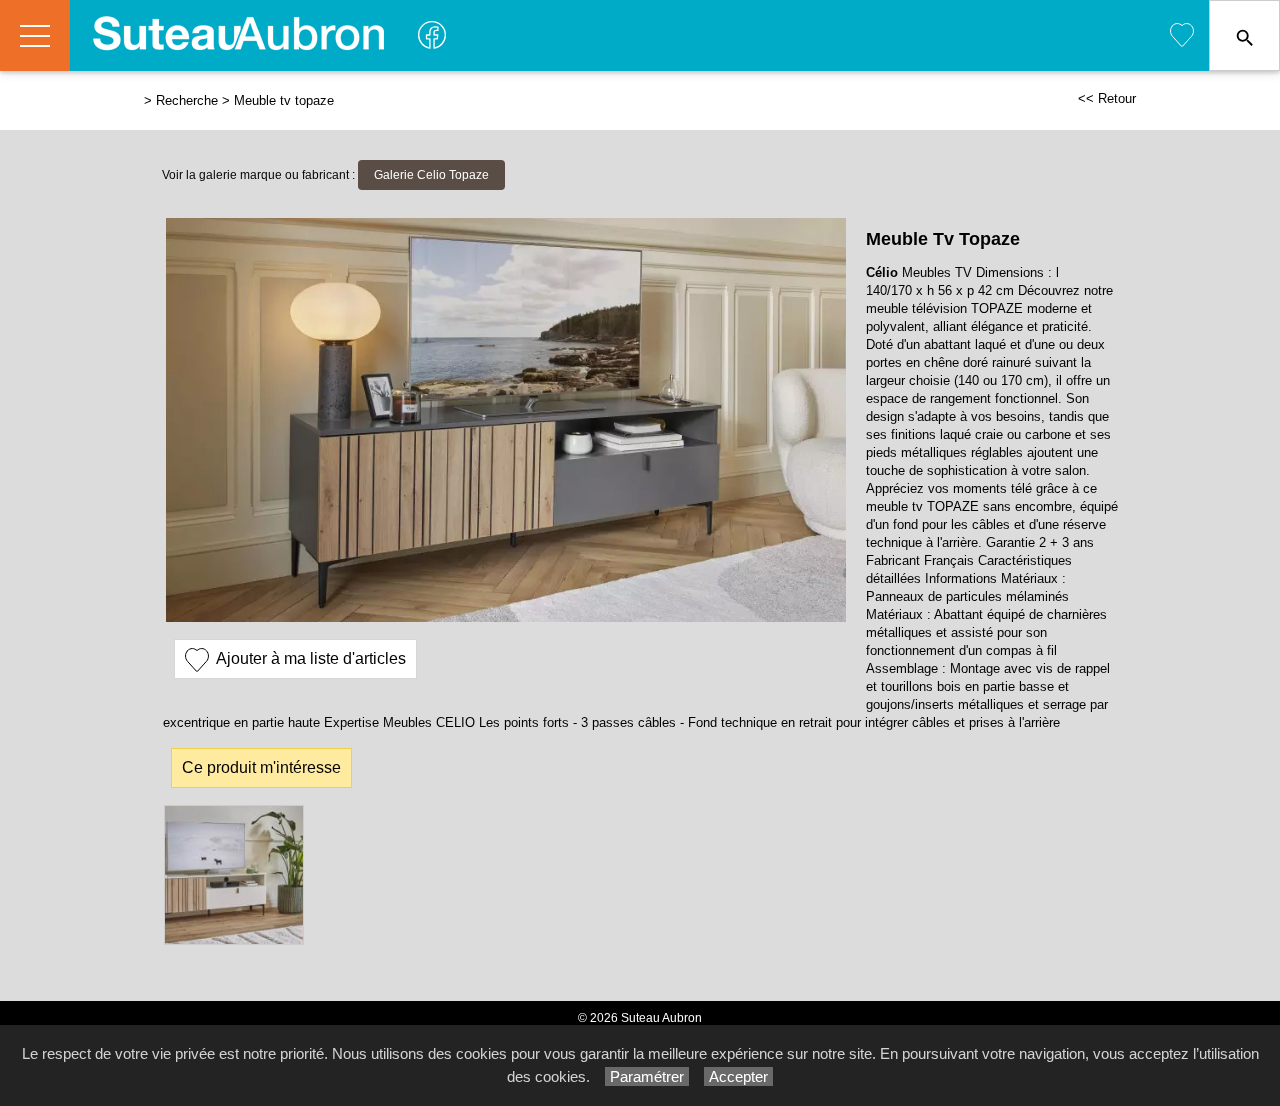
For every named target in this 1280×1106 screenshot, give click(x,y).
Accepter (738, 1076)
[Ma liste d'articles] (1182, 35)
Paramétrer (647, 1076)
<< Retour (1107, 98)
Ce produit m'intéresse (261, 767)
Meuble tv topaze (284, 100)
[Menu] (35, 35)
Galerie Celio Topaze (431, 175)
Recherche (187, 100)
